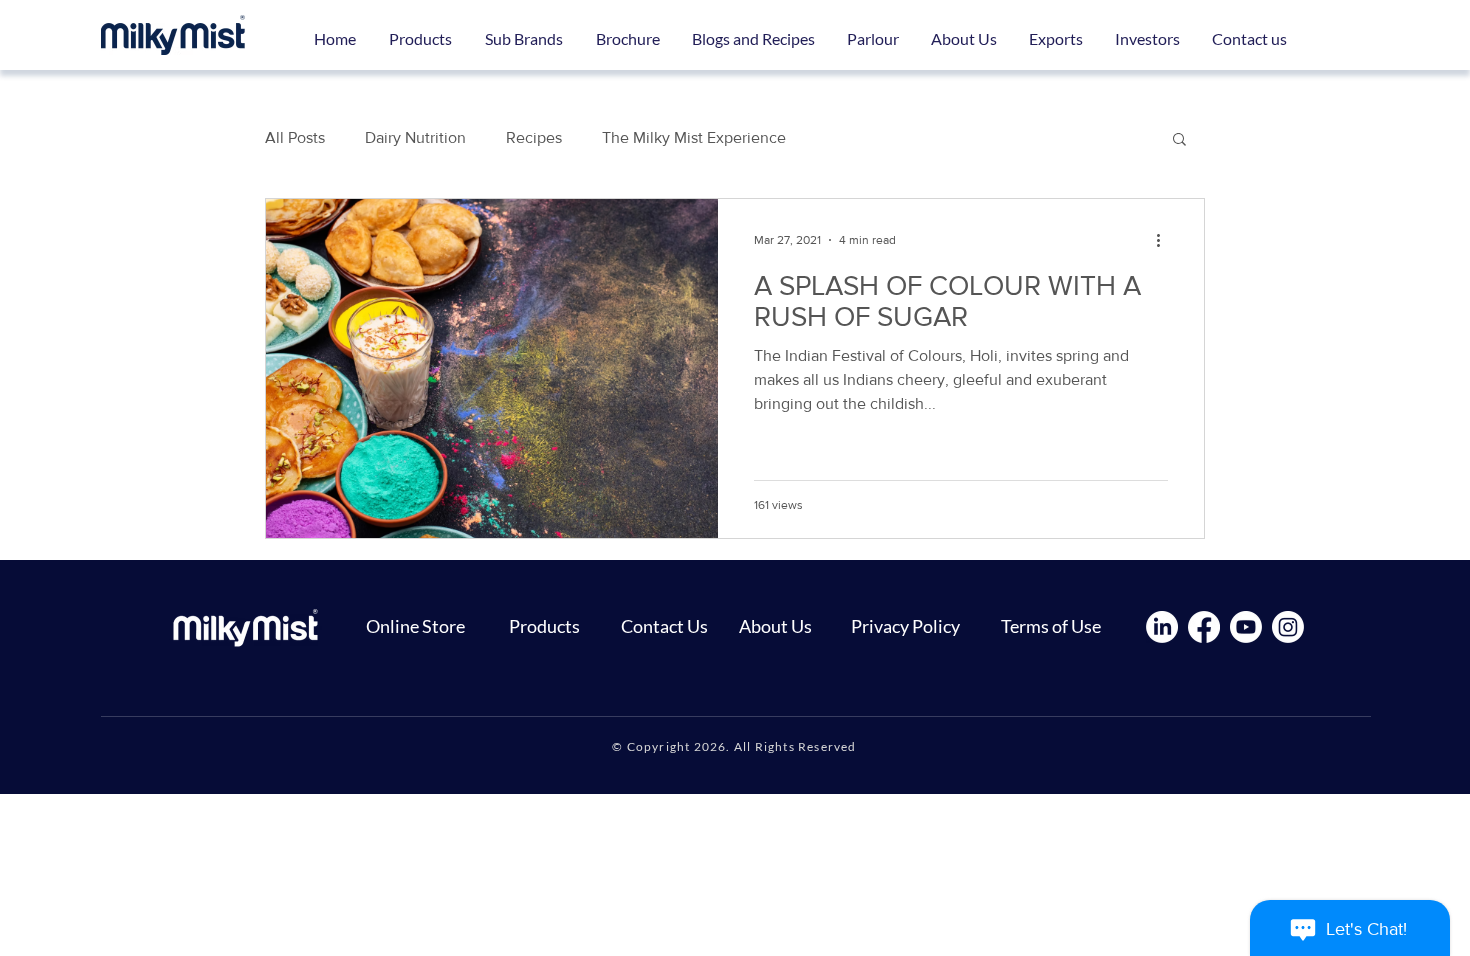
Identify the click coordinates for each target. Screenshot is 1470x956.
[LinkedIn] (1162, 627)
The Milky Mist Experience (694, 137)
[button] (523, 39)
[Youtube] (1246, 627)
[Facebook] (1204, 627)
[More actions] (1165, 240)
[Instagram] (1288, 627)
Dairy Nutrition (415, 137)
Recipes (534, 137)
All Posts (295, 137)
